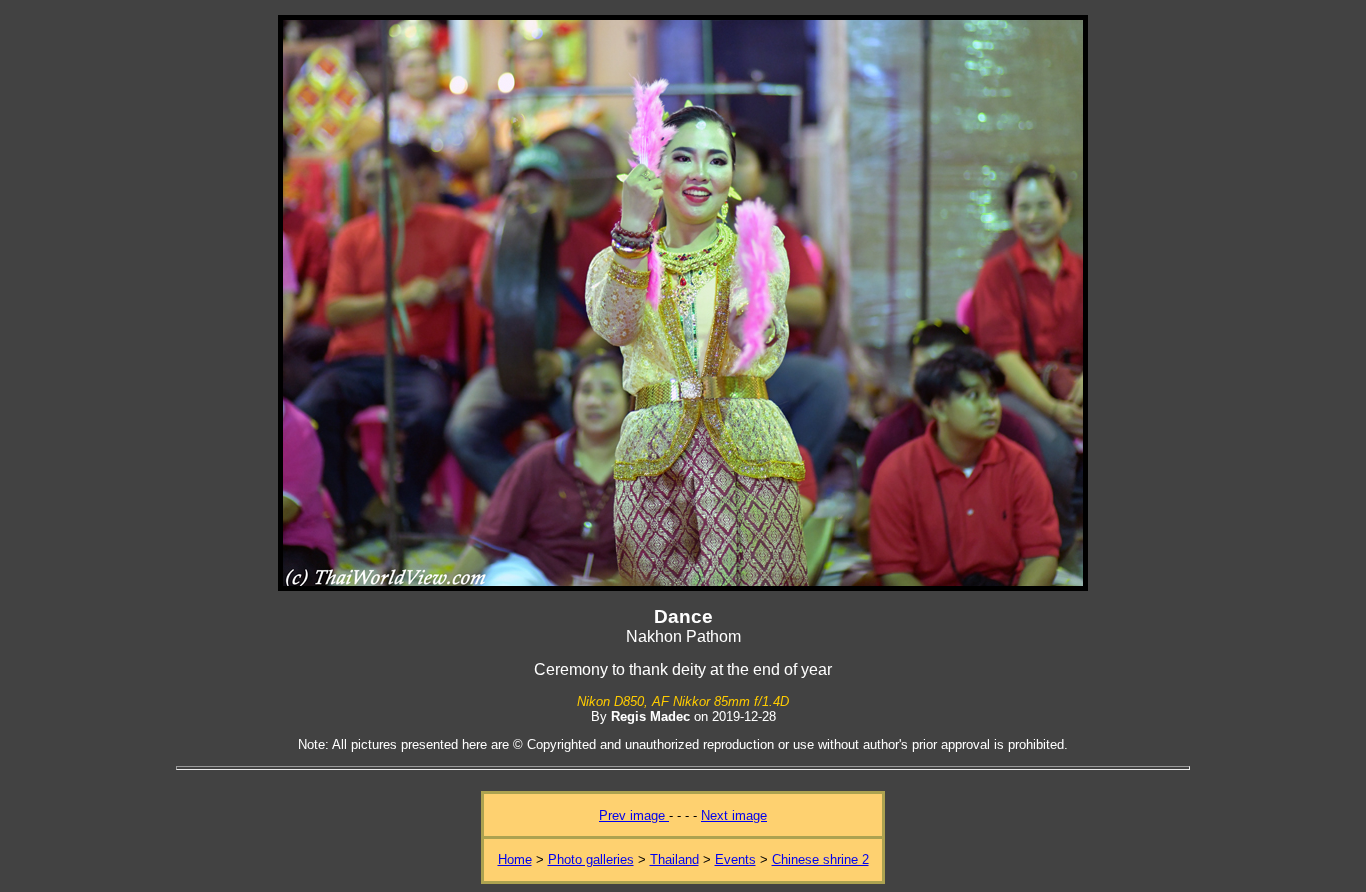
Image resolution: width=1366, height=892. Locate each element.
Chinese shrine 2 (820, 859)
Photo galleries (591, 859)
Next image (734, 815)
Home (515, 859)
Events (735, 859)
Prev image (634, 815)
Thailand (674, 859)
